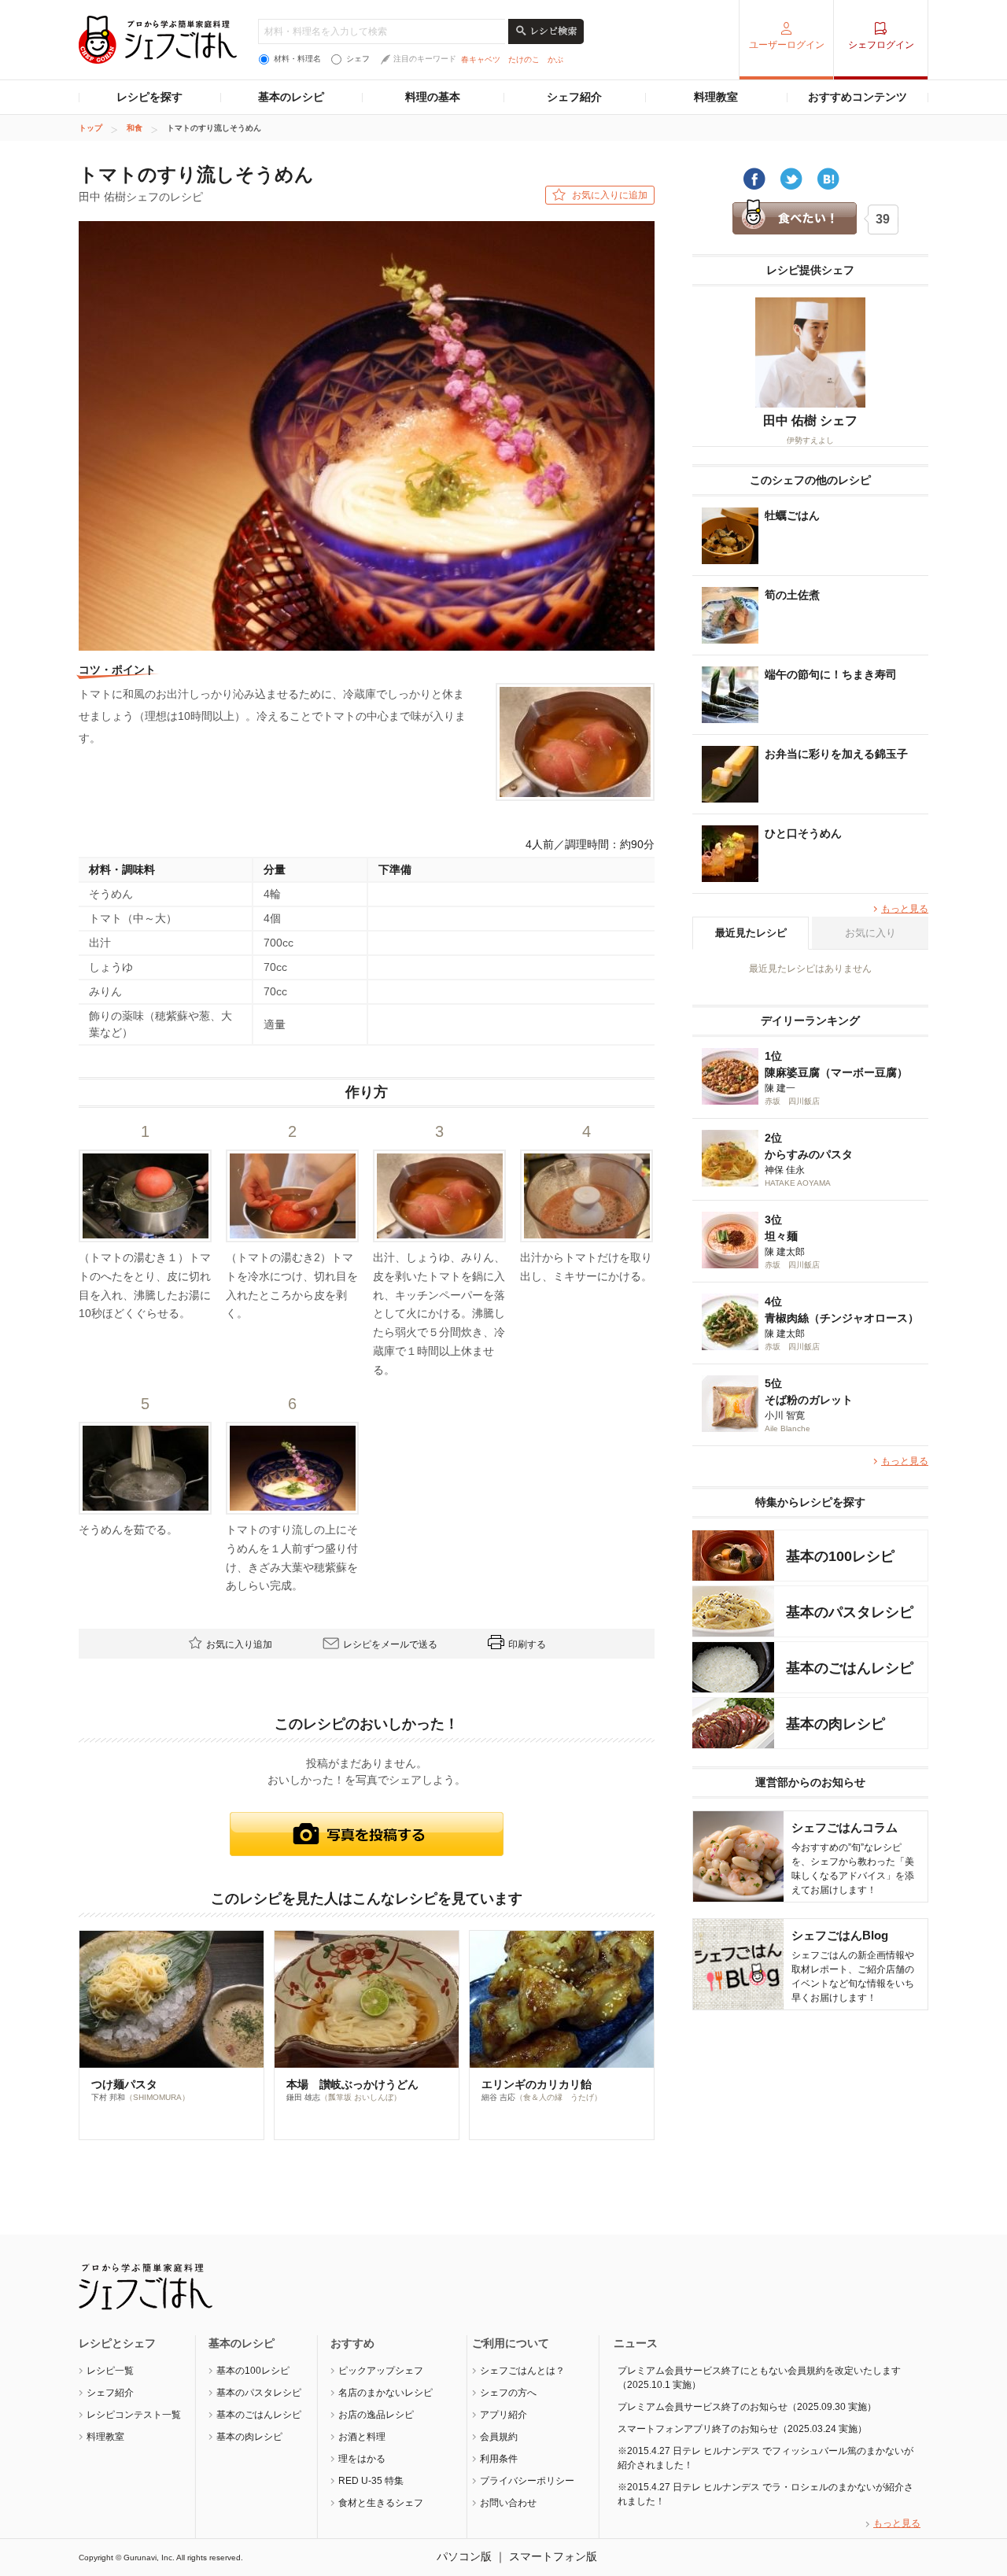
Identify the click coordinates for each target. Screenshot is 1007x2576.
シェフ (358, 59)
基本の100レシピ (253, 2371)
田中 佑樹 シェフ (810, 421)
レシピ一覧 (110, 2371)
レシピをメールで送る (390, 1644)
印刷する (527, 1644)
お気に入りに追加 (610, 195)
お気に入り (871, 933)
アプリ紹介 (503, 2415)
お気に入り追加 (239, 1644)
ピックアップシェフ (381, 2371)
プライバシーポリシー (527, 2481)
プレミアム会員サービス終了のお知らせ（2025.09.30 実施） (747, 2407)
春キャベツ (481, 59)
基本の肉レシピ (249, 2437)
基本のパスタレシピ (259, 2393)
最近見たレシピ (751, 933)
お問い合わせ (508, 2503)
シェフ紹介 (574, 97)
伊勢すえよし (810, 440)
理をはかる (362, 2459)
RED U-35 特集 (371, 2481)
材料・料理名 (297, 59)
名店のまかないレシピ (385, 2393)
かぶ (555, 59)
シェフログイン (881, 45)
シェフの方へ (508, 2393)
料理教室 (716, 97)
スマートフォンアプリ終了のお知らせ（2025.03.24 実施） (742, 2429)
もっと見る (905, 909)
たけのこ (524, 59)
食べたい (794, 218)
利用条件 (499, 2459)
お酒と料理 (362, 2437)
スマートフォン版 (553, 2556)
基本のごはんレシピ (259, 2415)
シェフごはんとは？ (522, 2371)
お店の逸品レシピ (376, 2415)
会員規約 (499, 2437)
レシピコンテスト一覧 (134, 2415)
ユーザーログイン (787, 45)
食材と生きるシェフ (381, 2503)
